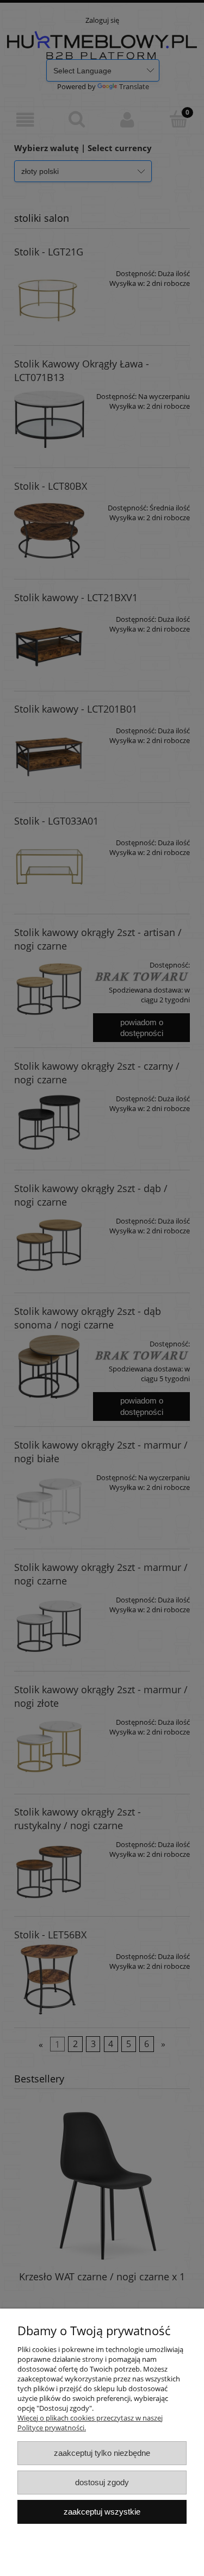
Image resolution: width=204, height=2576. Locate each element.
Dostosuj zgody (102, 2482)
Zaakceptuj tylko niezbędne (102, 2453)
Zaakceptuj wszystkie (102, 2512)
